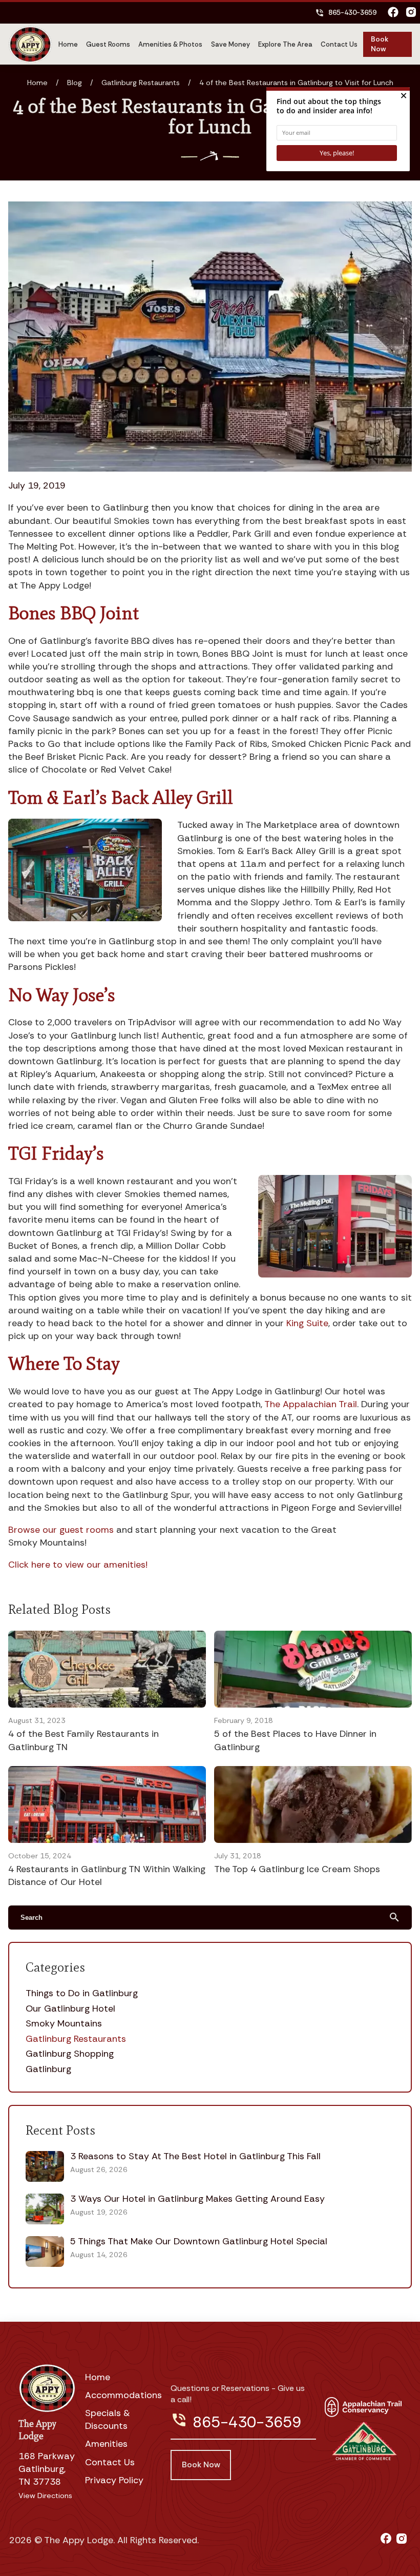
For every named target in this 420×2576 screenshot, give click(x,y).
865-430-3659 (346, 13)
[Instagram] (411, 13)
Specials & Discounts (108, 2419)
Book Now (380, 44)
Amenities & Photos (170, 44)
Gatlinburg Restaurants (141, 83)
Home (68, 44)
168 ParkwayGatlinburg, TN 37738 (47, 2469)
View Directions (45, 2496)
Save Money (230, 44)
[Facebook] (393, 13)
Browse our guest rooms (61, 1530)
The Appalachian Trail (311, 1404)
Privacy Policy (114, 2480)
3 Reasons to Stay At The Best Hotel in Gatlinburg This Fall (195, 2156)
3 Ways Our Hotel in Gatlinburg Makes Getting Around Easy (197, 2199)
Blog (75, 83)
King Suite (307, 1323)
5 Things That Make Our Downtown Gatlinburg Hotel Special (199, 2241)
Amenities (106, 2444)
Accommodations (123, 2395)
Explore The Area (285, 44)
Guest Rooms (108, 44)
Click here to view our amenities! (78, 1565)
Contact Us (339, 44)
